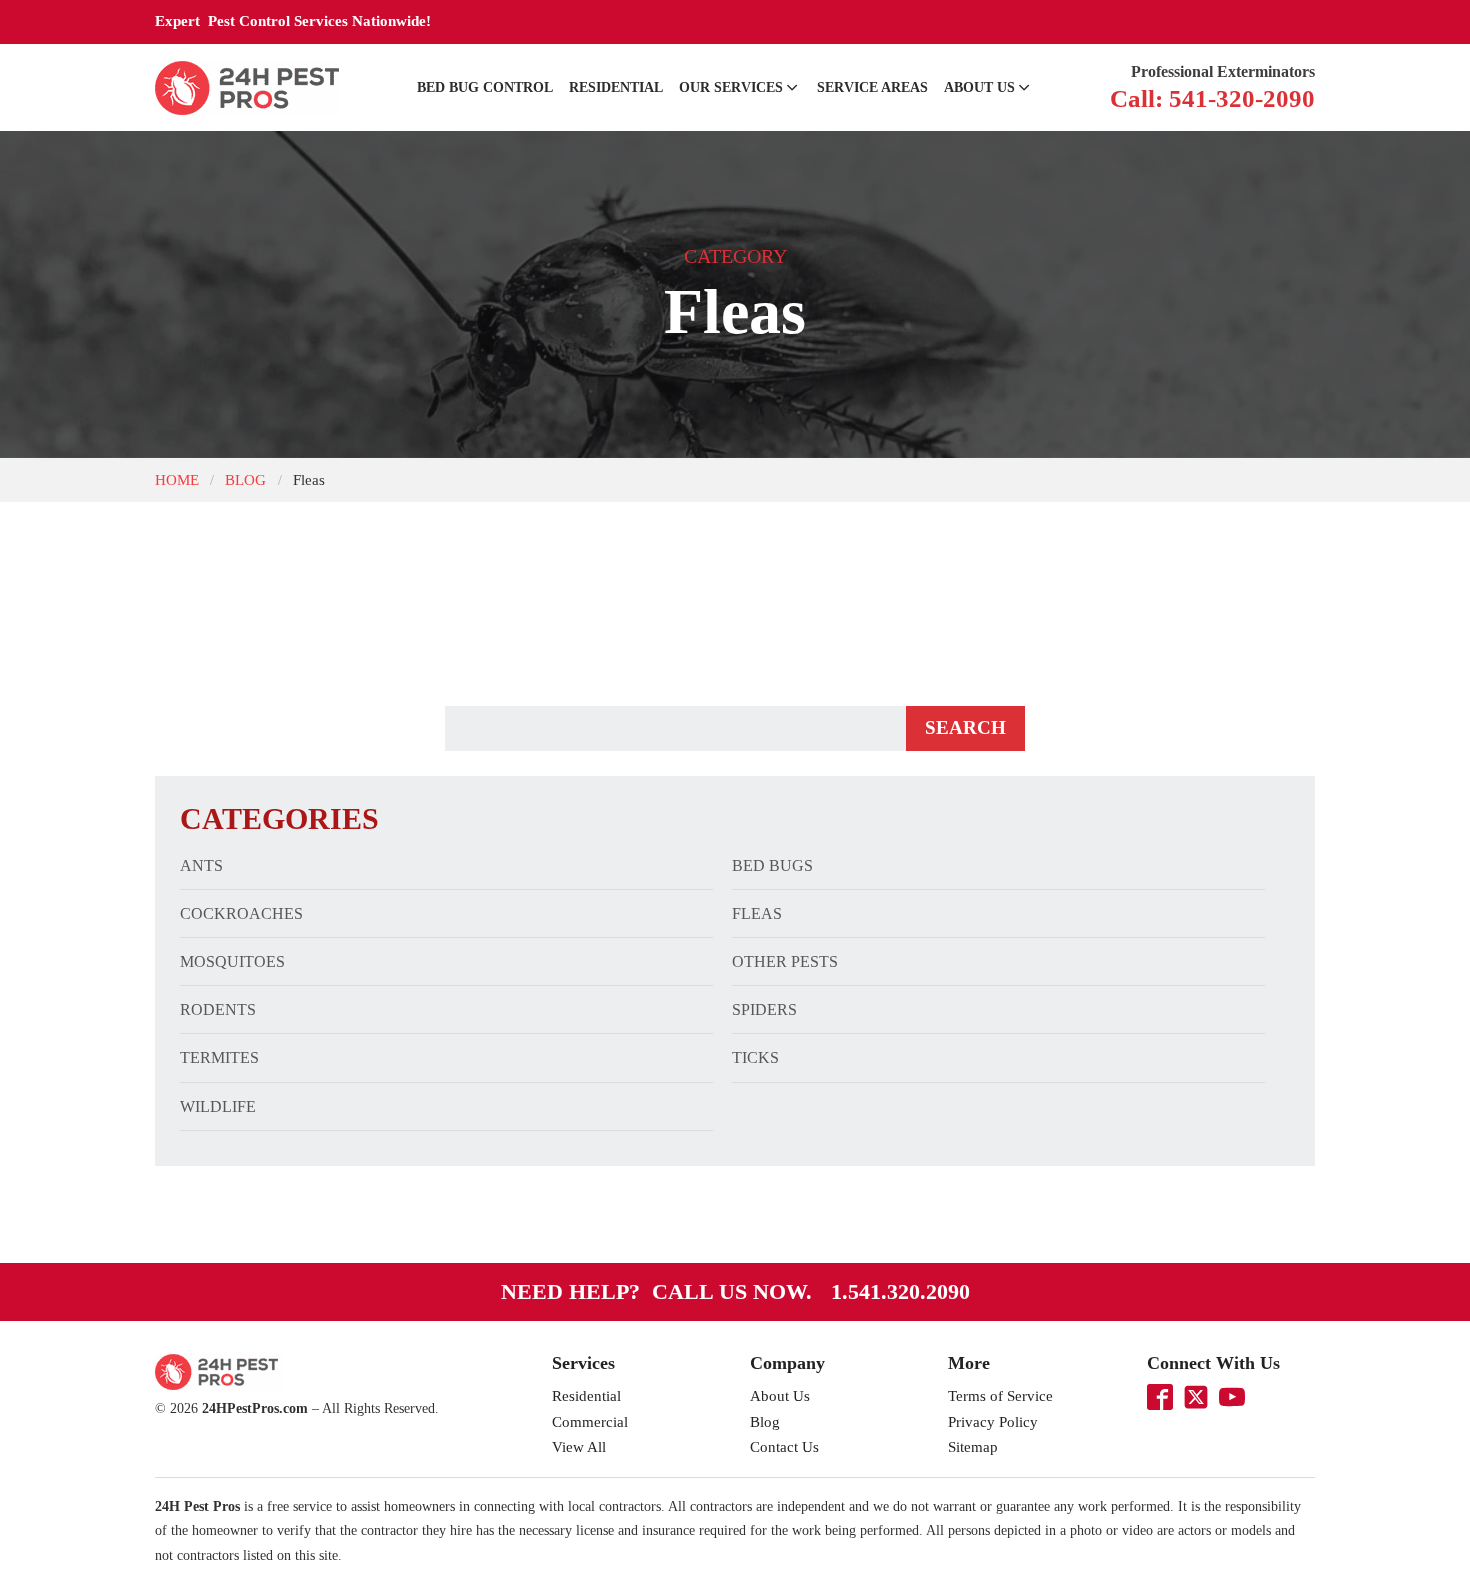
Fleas (757, 913)
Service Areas (872, 87)
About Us (979, 87)
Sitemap (973, 1447)
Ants (201, 865)
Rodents (218, 1009)
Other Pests (785, 961)
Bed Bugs (772, 865)
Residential (616, 87)
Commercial (590, 1422)
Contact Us (784, 1447)
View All (579, 1447)
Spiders (764, 1009)
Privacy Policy (993, 1422)
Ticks (755, 1057)
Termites (219, 1057)
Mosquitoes (232, 961)
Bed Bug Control (485, 87)
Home (177, 479)
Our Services (731, 87)
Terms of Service (1000, 1396)
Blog (245, 479)
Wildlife (218, 1106)
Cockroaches (241, 913)
